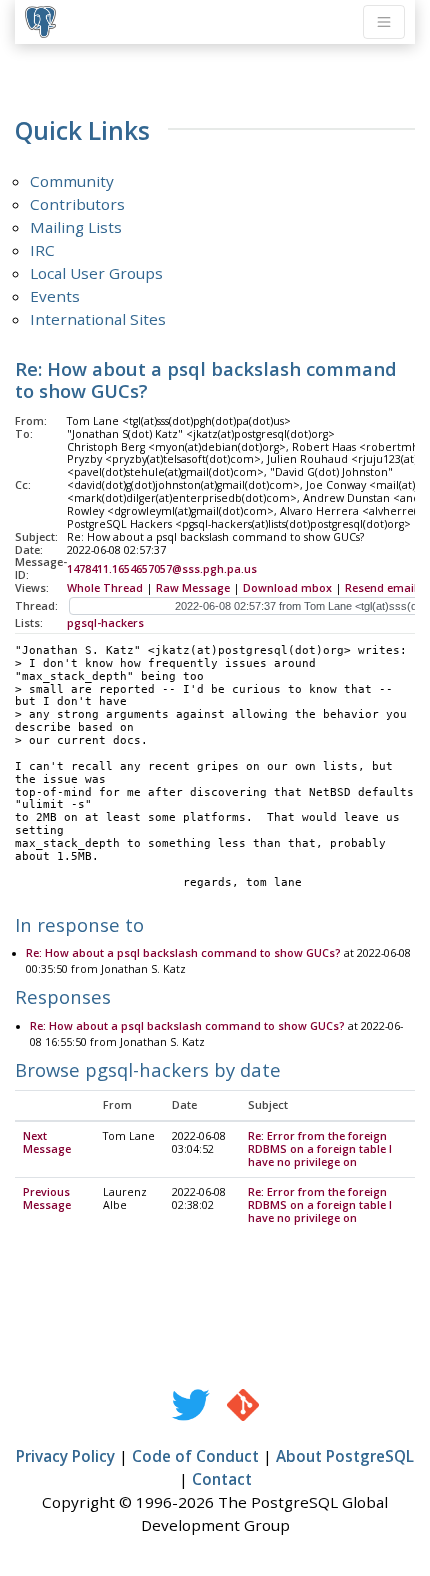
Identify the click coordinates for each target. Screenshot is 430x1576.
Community (72, 181)
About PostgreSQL (345, 1456)
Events (55, 296)
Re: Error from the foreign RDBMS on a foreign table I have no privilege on (320, 1149)
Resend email (381, 588)
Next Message (47, 1142)
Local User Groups (96, 273)
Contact (222, 1479)
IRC (42, 250)
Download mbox (287, 588)
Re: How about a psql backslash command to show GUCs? (183, 953)
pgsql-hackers (105, 623)
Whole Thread (105, 588)
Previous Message (47, 1198)
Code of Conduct (195, 1456)
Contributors (77, 204)
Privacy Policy (65, 1456)
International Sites (98, 319)
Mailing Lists (76, 227)
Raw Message (193, 588)
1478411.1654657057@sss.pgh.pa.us (162, 569)
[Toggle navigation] (384, 22)
